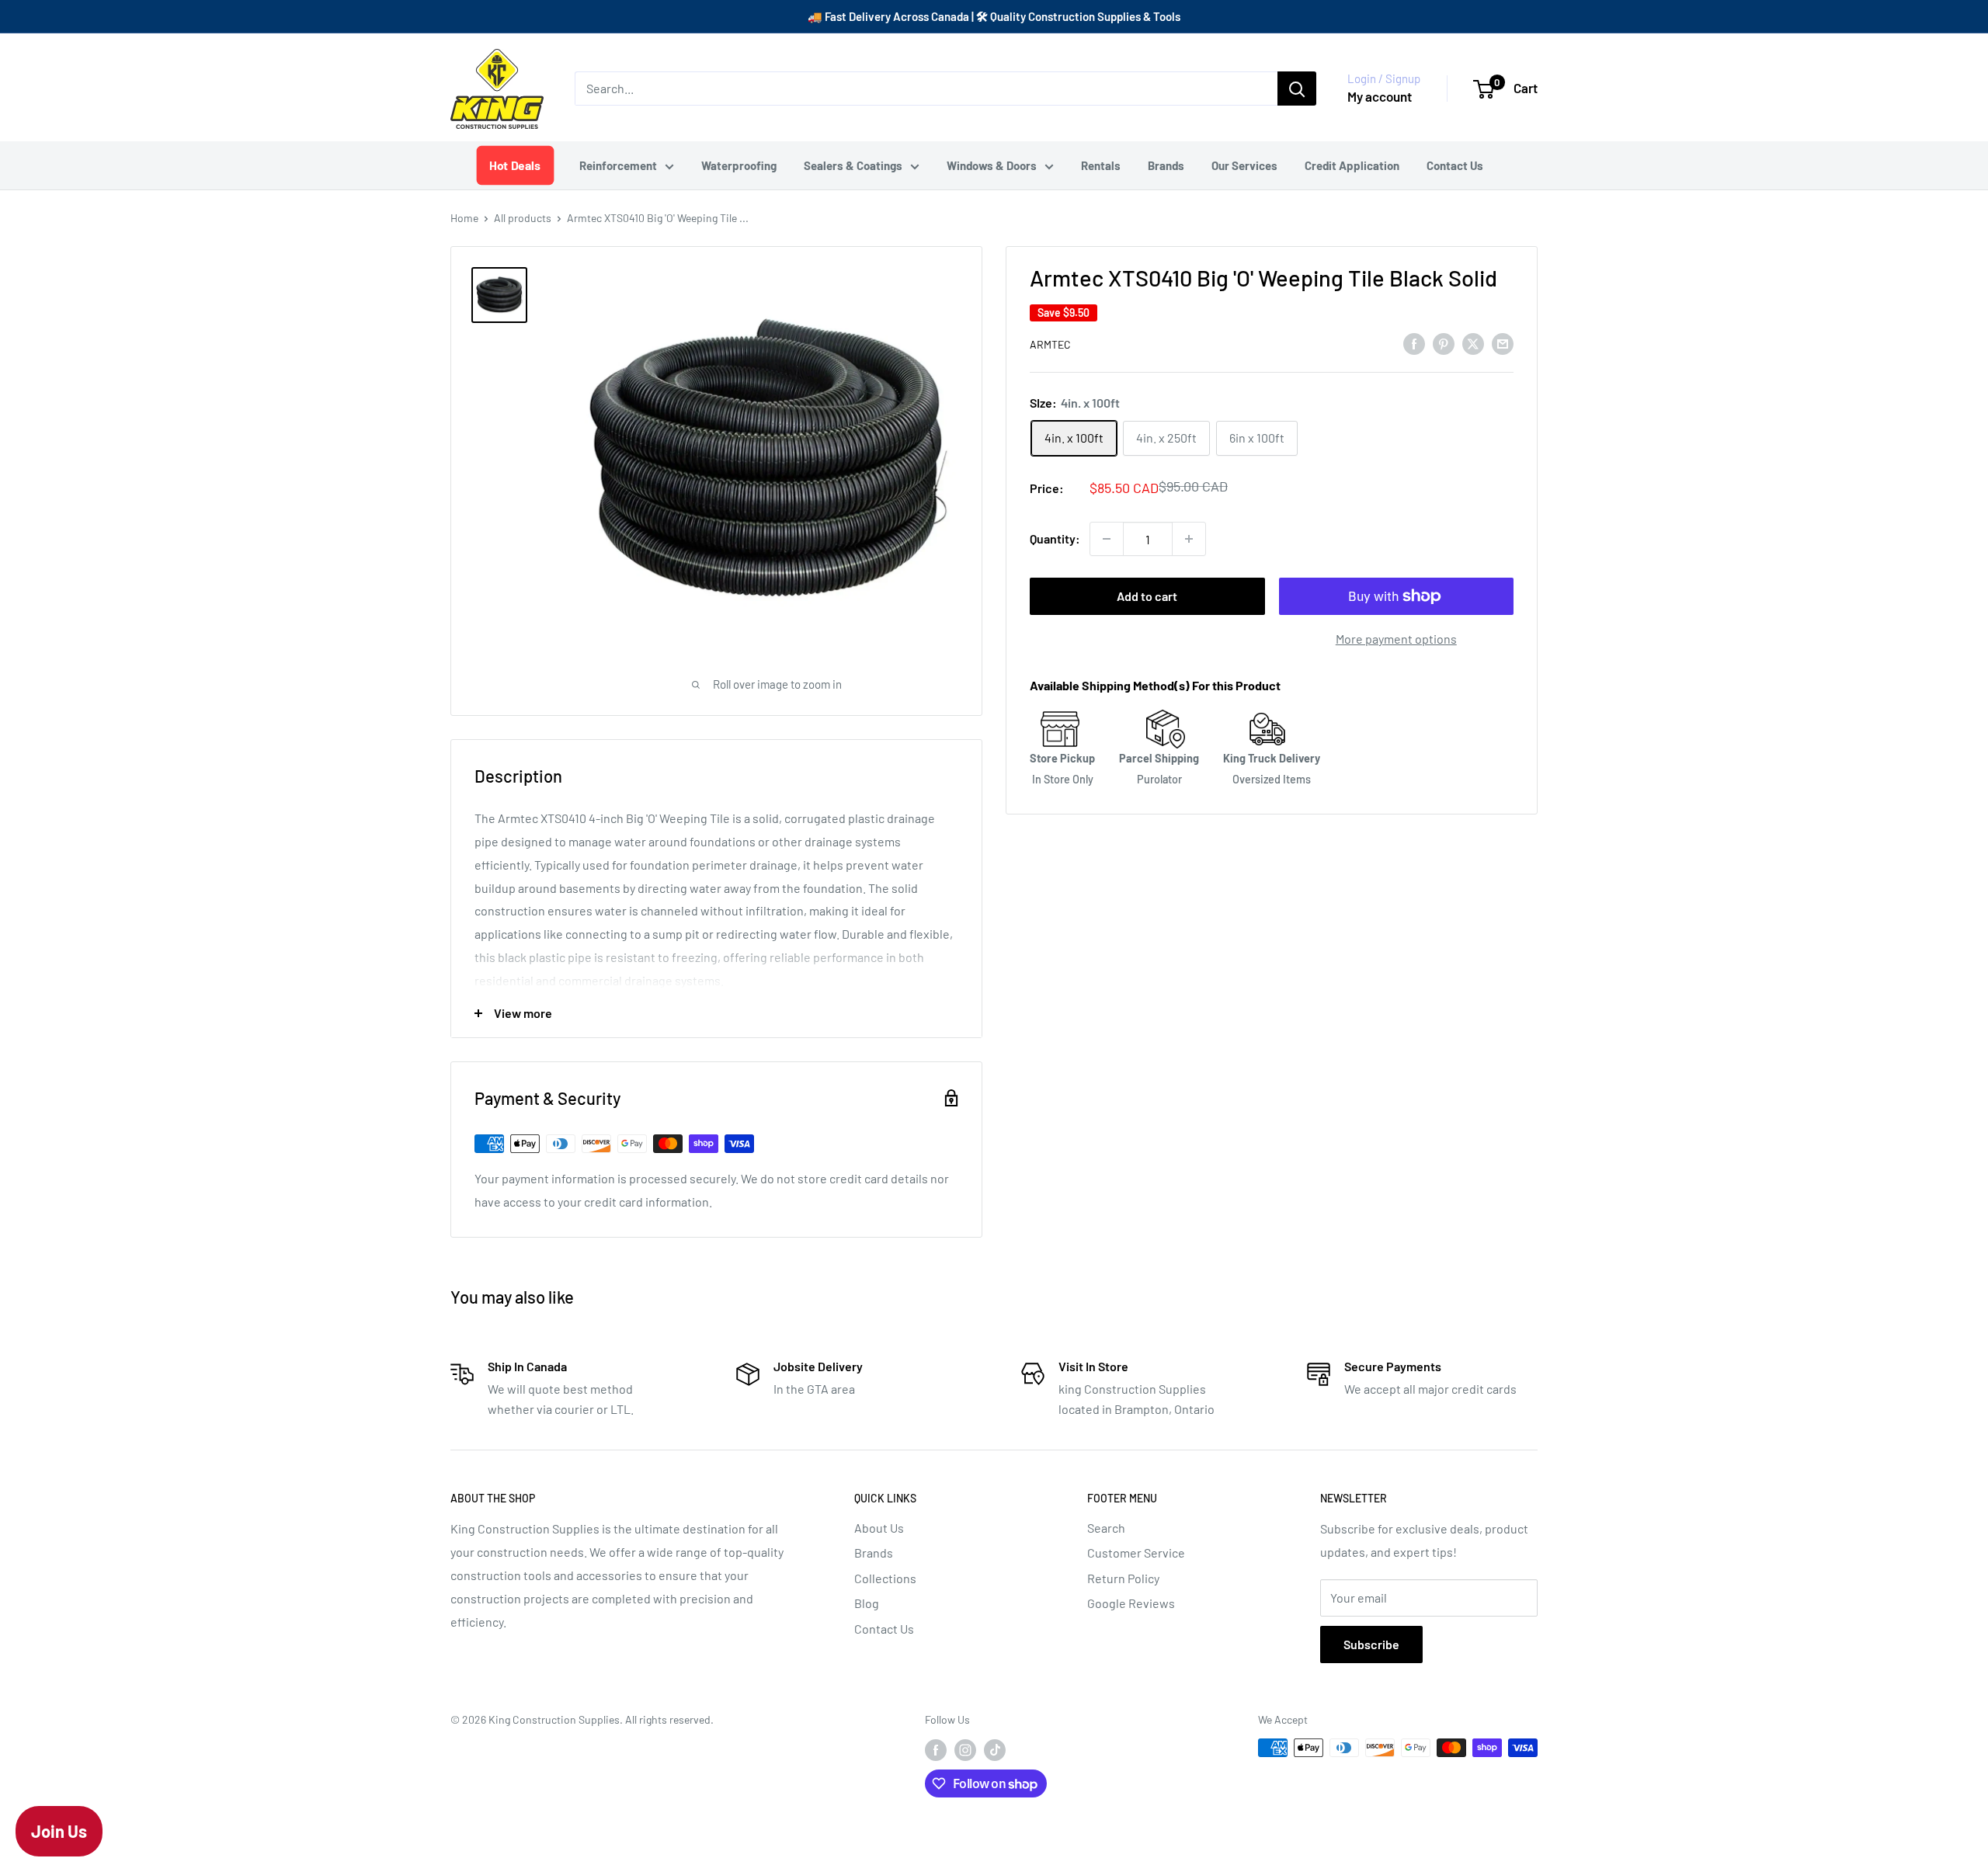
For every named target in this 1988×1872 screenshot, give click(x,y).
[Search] (1297, 89)
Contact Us (1455, 165)
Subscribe (1371, 1644)
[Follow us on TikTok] (995, 1749)
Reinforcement (618, 165)
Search (1106, 1528)
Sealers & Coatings (853, 165)
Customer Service (1136, 1552)
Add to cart (1147, 596)
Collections (885, 1578)
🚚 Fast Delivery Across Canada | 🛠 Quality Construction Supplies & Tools (994, 16)
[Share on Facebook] (1414, 343)
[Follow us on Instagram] (965, 1749)
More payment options (1396, 639)
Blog (867, 1603)
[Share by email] (1503, 343)
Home (464, 218)
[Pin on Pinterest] (1444, 343)
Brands (1166, 165)
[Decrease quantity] (1107, 539)
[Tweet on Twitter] (1473, 343)
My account (1380, 96)
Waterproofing (739, 165)
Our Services (1244, 165)
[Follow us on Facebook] (936, 1749)
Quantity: (1055, 538)
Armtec (1050, 344)
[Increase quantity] (1189, 539)
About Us (879, 1528)
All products (523, 218)
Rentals (1101, 165)
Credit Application (1352, 165)
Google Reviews (1131, 1603)
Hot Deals (515, 165)
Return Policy (1123, 1578)
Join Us (59, 1831)
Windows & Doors (992, 165)
